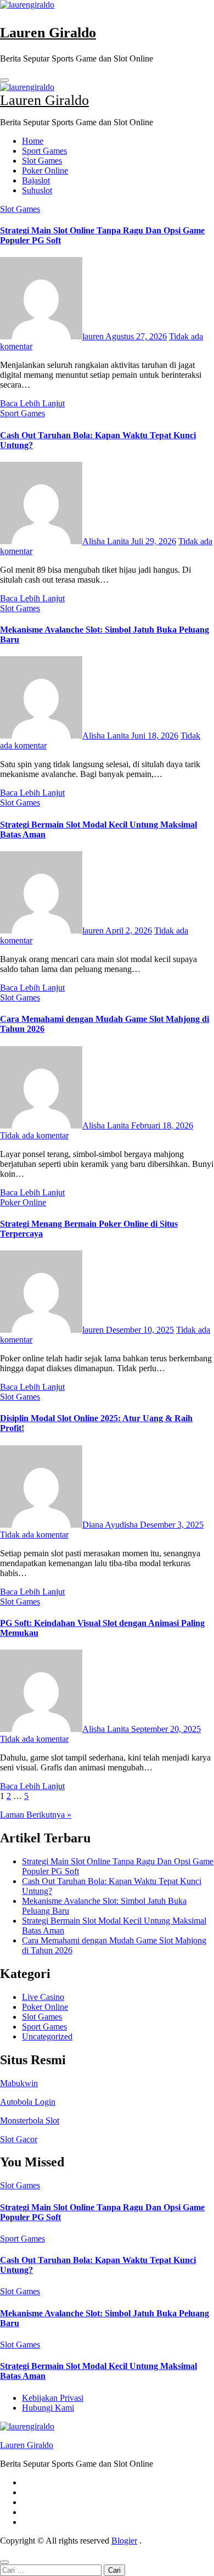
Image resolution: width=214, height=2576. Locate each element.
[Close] (4, 2562)
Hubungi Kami (48, 2408)
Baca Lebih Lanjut (32, 403)
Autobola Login (28, 2102)
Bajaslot (36, 180)
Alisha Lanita (107, 541)
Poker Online (45, 171)
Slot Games (42, 161)
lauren (94, 336)
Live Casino (43, 1997)
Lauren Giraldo (48, 33)
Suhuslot (37, 190)
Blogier (124, 2541)
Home (33, 141)
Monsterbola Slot (30, 2120)
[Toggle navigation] (4, 80)
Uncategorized (47, 2036)
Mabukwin (19, 2083)
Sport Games (44, 151)
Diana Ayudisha (111, 1525)
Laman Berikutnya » (36, 1815)
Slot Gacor (19, 2139)
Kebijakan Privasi (53, 2398)
